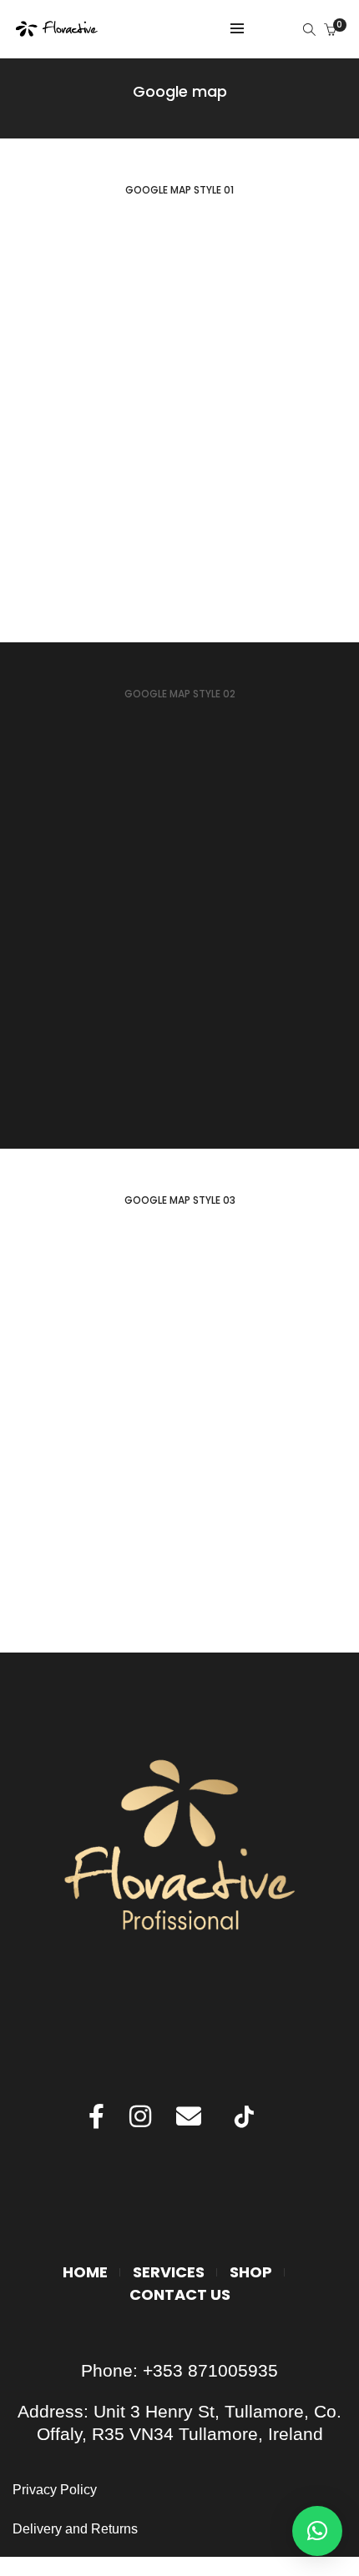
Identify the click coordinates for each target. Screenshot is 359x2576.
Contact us (180, 2294)
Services (169, 2272)
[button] (317, 2531)
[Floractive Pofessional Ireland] (57, 30)
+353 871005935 (210, 2370)
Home (85, 2272)
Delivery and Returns (75, 2529)
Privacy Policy (56, 2490)
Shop (251, 2272)
